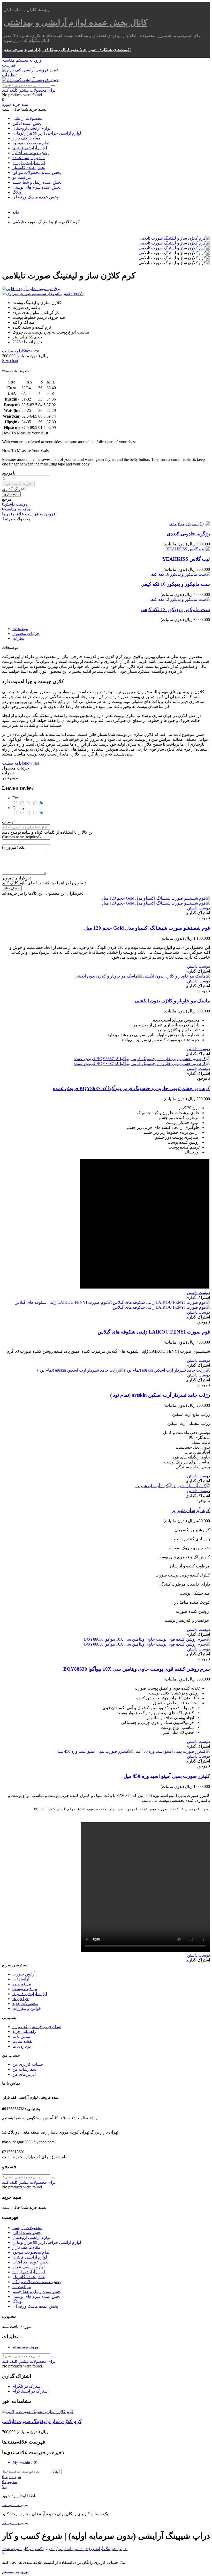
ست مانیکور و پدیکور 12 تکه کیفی (175, 609)
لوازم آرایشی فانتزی (30, 148)
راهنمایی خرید (24, 2031)
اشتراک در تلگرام (27, 2386)
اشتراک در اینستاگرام (31, 2391)
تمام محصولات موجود (31, 143)
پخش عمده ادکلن (27, 123)
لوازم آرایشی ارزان (29, 163)
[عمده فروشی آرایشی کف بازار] (30, 70)
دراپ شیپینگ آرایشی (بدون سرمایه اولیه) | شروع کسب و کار (74, 2549)
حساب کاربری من (28, 2064)
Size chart (10, 361)
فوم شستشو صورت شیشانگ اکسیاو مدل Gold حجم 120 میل (147, 928)
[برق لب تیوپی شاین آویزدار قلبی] (106, 289)
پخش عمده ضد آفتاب (31, 153)
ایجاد (56, 2472)
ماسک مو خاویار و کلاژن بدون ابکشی (172, 1001)
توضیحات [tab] (20, 629)
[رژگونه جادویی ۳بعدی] (190, 524)
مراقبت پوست (25, 1989)
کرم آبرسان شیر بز (191, 1510)
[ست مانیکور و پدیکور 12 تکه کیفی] (179, 599)
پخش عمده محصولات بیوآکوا (37, 172)
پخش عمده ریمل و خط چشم (37, 182)
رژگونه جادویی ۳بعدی (188, 534)
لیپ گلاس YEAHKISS (186, 559)
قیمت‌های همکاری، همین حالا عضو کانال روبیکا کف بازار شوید (77, 50)
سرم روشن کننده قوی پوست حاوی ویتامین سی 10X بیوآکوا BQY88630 (137, 1669)
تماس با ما (21, 2036)
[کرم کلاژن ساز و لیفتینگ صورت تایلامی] (174, 238)
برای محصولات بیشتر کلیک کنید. (29, 90)
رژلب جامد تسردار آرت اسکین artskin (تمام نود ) (160, 1395)
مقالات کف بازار (26, 138)
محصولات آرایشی (27, 118)
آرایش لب (21, 1979)
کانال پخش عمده (75, 23)
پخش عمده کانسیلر (29, 168)
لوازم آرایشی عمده (29, 158)
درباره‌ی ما (22, 2046)
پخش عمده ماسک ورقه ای (35, 197)
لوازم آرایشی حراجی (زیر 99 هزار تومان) (47, 133)
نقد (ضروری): (14, 847)
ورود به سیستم (25, 2347)
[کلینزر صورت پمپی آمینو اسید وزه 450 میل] (133, 1751)
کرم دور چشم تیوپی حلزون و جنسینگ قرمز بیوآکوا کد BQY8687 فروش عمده (131, 1088)
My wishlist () (25, 2462)
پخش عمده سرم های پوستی (36, 187)
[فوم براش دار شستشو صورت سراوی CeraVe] (106, 294)
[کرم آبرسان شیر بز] (173, 1486)
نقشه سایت (22, 2041)
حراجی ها (21, 1999)
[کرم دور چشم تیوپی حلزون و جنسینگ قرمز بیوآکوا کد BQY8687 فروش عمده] (142, 1061)
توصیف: (9, 822)
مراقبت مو (22, 177)
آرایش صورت (24, 1974)
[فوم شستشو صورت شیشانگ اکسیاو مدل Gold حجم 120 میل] (156, 901)
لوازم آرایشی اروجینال (31, 128)
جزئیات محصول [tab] (26, 634)
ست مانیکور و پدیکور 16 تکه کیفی (175, 584)
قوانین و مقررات (27, 2008)
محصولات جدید (25, 2004)
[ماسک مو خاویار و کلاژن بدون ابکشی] (142, 976)
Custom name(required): (22, 837)
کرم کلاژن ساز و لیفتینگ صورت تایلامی (42, 2421)
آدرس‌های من (24, 2074)
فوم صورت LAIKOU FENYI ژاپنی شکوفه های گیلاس (154, 1332)
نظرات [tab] (18, 638)
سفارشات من (24, 2069)
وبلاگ (17, 192)
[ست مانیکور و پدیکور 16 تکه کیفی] (179, 574)
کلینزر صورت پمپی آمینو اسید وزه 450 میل (167, 1776)
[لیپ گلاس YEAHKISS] (188, 549)
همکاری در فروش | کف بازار (37, 2027)
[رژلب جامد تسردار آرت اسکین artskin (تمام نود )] (124, 1370)
